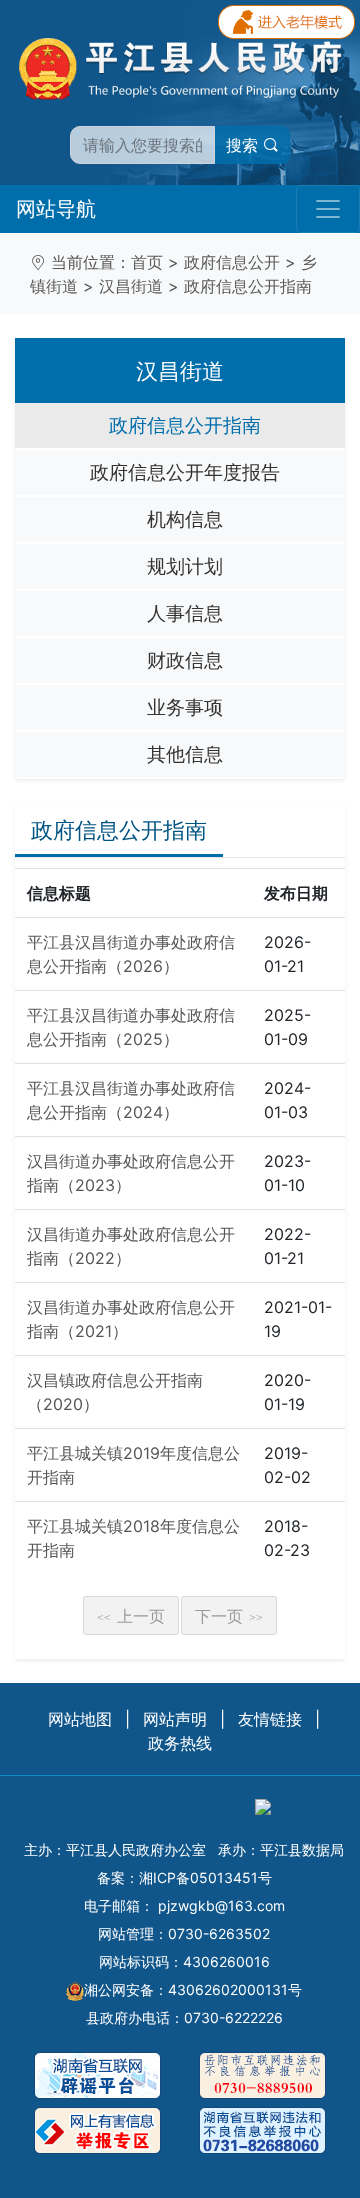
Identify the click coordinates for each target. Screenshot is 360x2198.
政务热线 (180, 1743)
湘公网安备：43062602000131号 (193, 1989)
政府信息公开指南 (248, 286)
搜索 (244, 145)
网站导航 (56, 209)
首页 (147, 262)
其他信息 (185, 754)
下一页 (229, 1616)
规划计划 (185, 566)
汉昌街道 (131, 286)
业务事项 (185, 707)
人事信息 (185, 613)
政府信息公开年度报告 (185, 472)
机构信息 (185, 519)
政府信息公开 (232, 262)
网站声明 (175, 1719)
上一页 (131, 1616)
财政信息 (185, 660)
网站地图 (80, 1719)
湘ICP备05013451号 (205, 1877)
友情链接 (270, 1719)
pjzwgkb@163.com (221, 1905)
